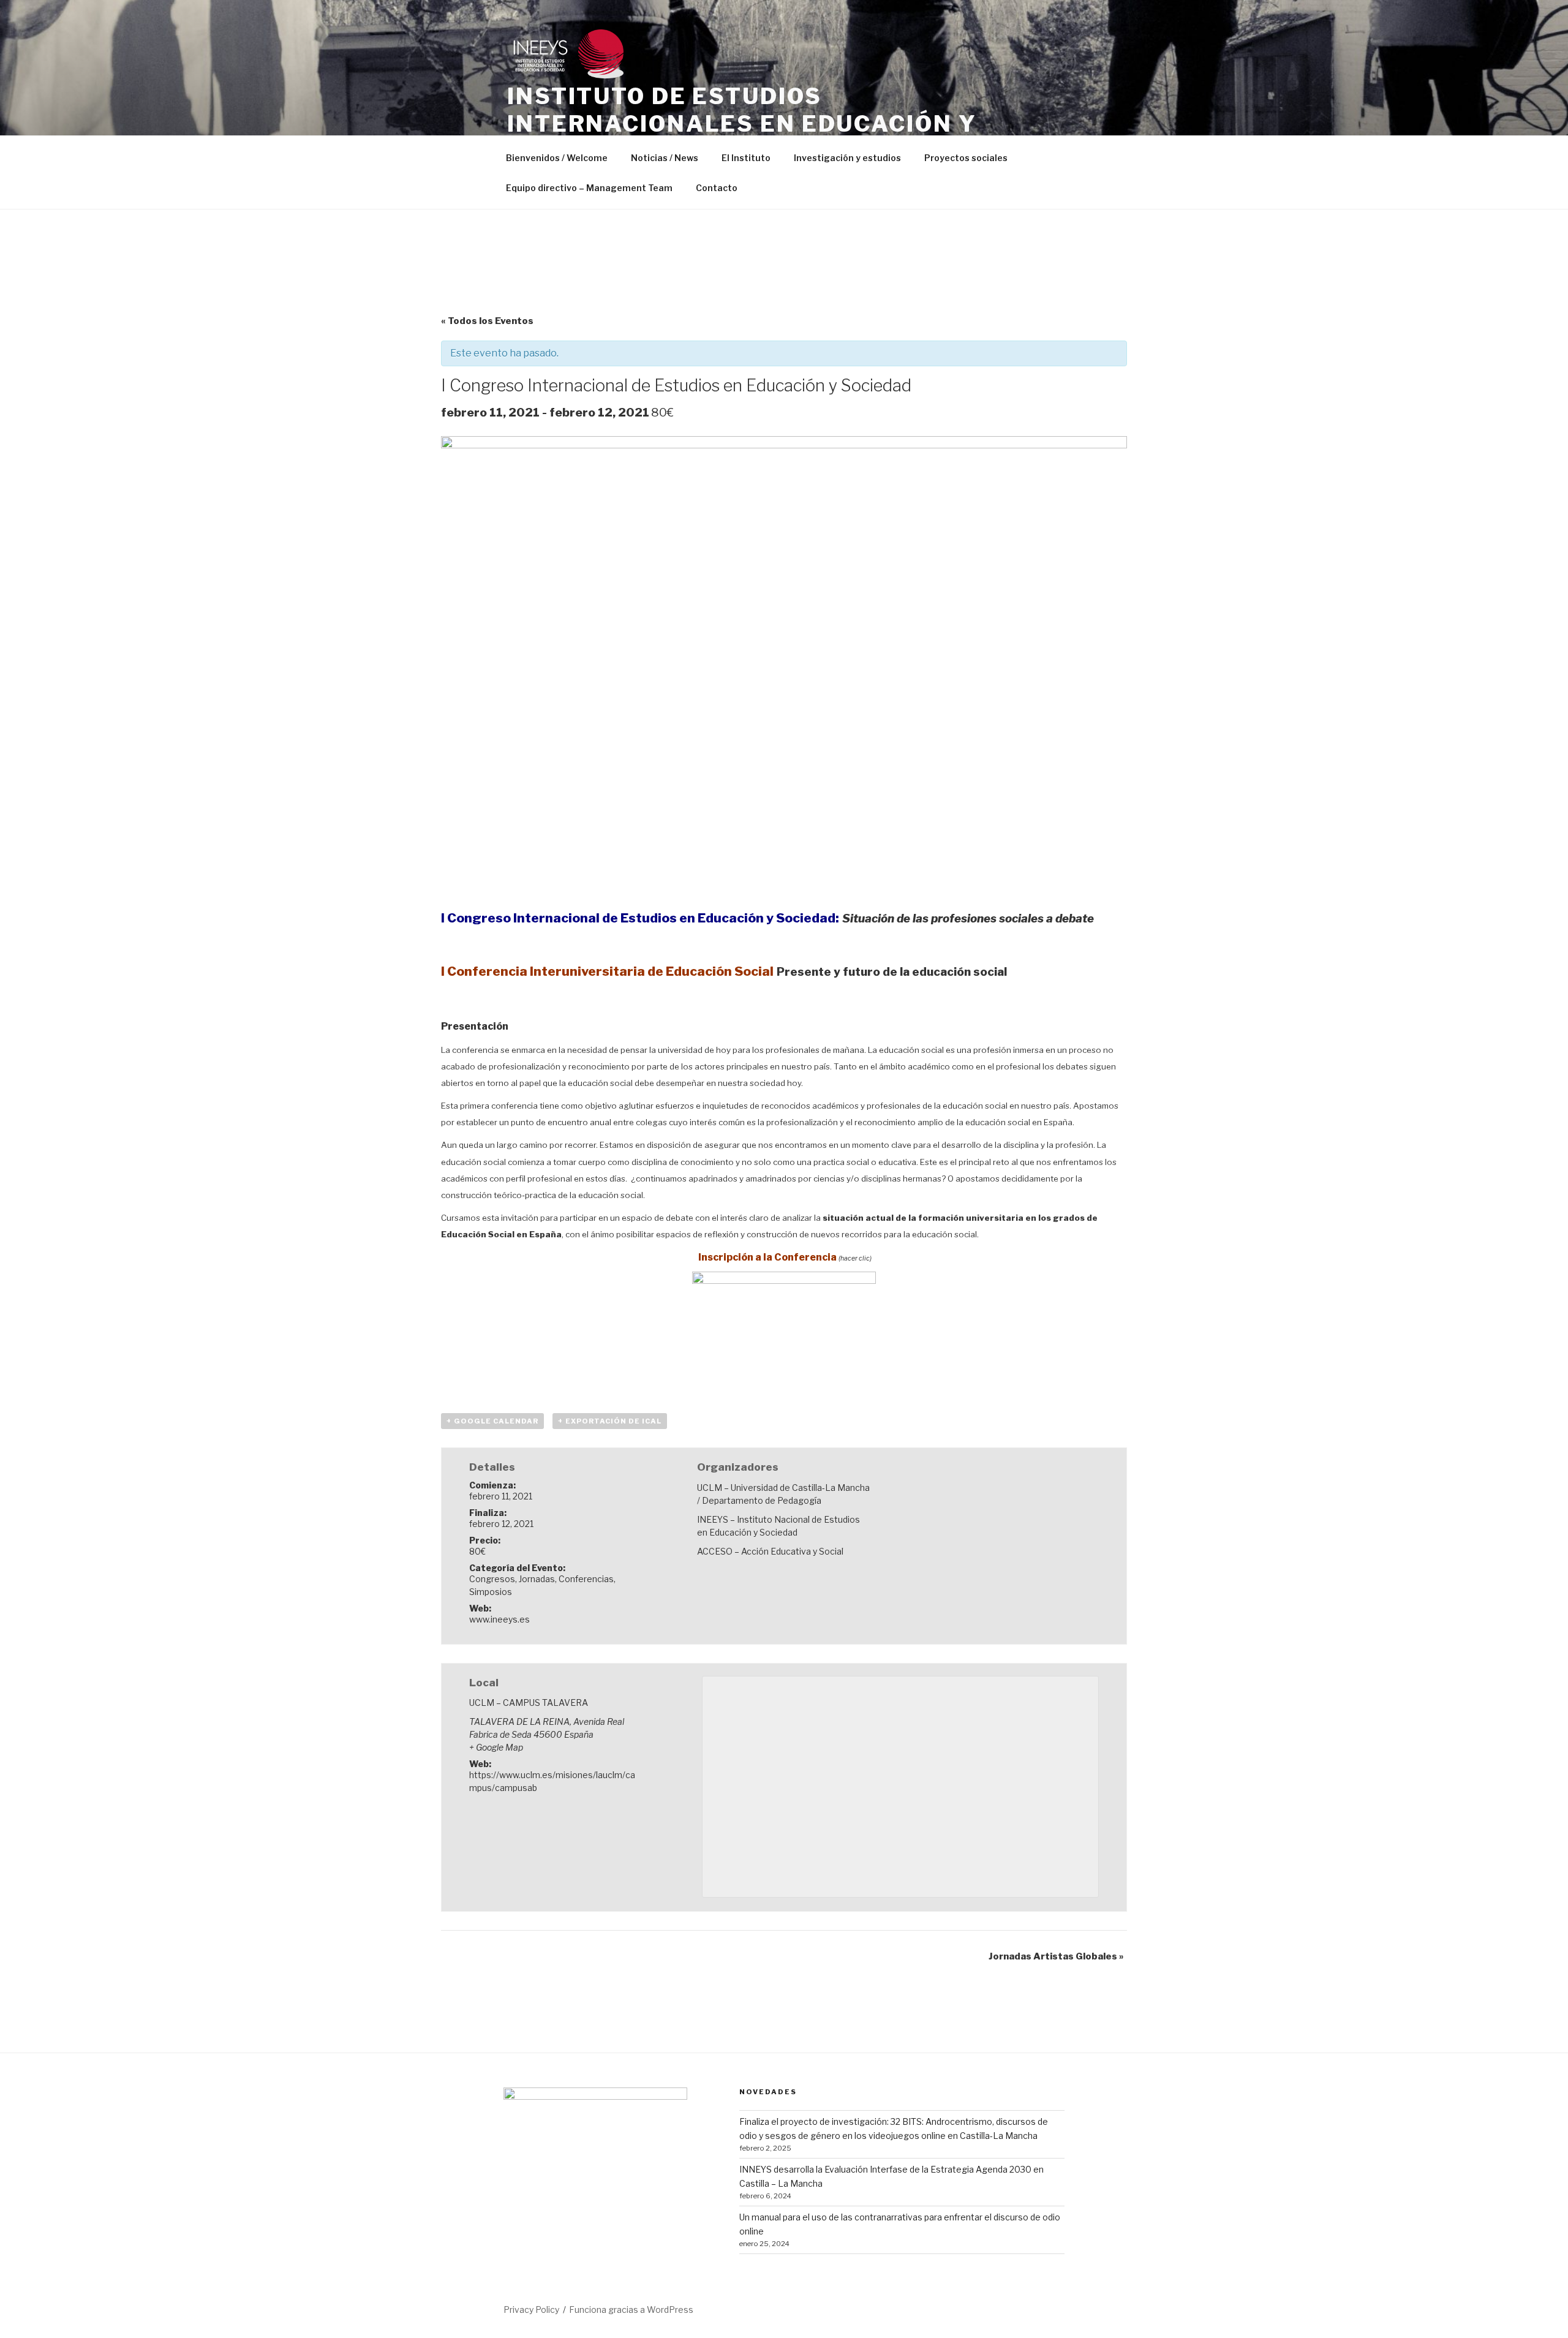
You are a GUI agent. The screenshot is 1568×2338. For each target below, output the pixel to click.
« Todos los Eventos (487, 321)
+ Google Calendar (492, 1421)
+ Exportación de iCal (610, 1421)
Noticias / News (665, 158)
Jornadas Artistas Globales (1056, 1956)
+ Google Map (496, 1747)
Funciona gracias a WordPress (631, 2310)
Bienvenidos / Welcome (557, 158)
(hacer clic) (855, 1258)
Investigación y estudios (847, 158)
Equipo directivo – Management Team (589, 188)
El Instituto (746, 158)
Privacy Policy (531, 2310)
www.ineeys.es (499, 1619)
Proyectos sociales (966, 158)
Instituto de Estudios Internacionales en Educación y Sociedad (742, 124)
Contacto (717, 188)
